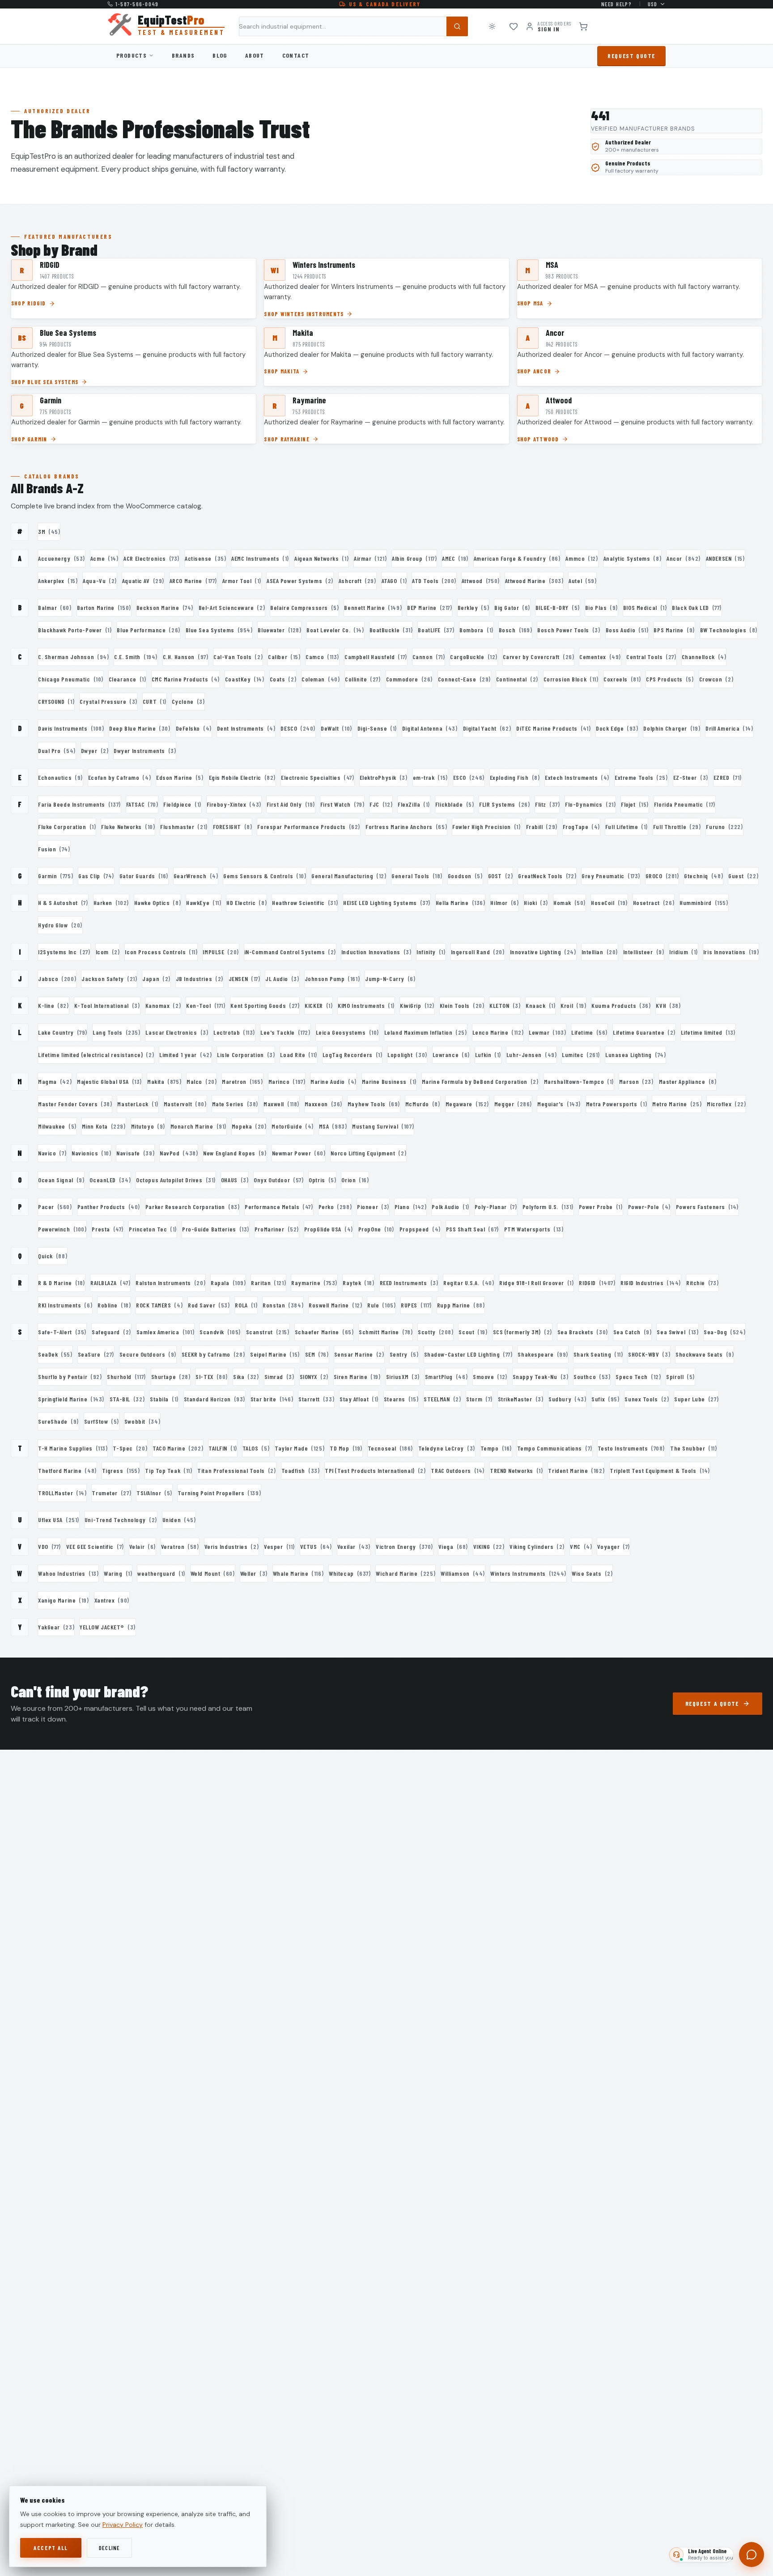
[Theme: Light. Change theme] (492, 26)
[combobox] (353, 26)
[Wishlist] (514, 26)
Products (132, 55)
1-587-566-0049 (137, 4)
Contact (296, 55)
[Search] (457, 26)
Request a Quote (712, 1703)
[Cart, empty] (583, 26)
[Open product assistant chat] (752, 2555)
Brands (183, 55)
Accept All (51, 2548)
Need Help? (617, 4)
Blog (220, 55)
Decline (110, 2548)
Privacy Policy (123, 2525)
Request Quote (631, 56)
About (255, 55)
